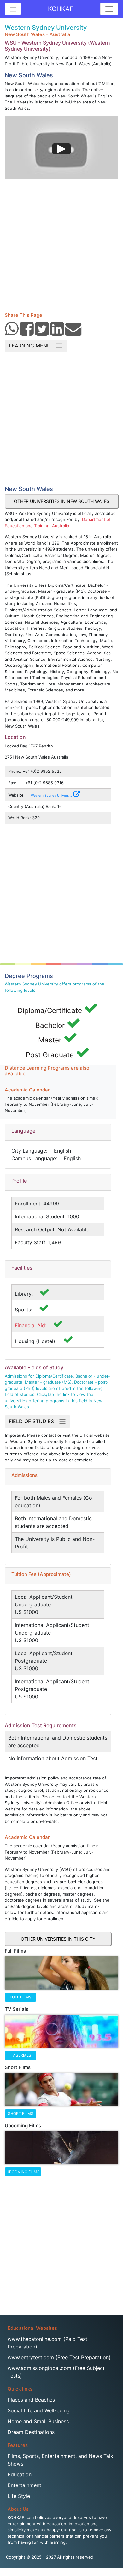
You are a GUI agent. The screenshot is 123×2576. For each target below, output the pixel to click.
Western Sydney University (52, 795)
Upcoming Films (23, 2172)
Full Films (21, 1997)
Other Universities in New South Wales (62, 501)
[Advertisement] (61, 243)
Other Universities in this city (58, 1939)
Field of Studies (34, 1421)
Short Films (21, 2113)
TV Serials (20, 2055)
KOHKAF (61, 9)
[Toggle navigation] (109, 9)
